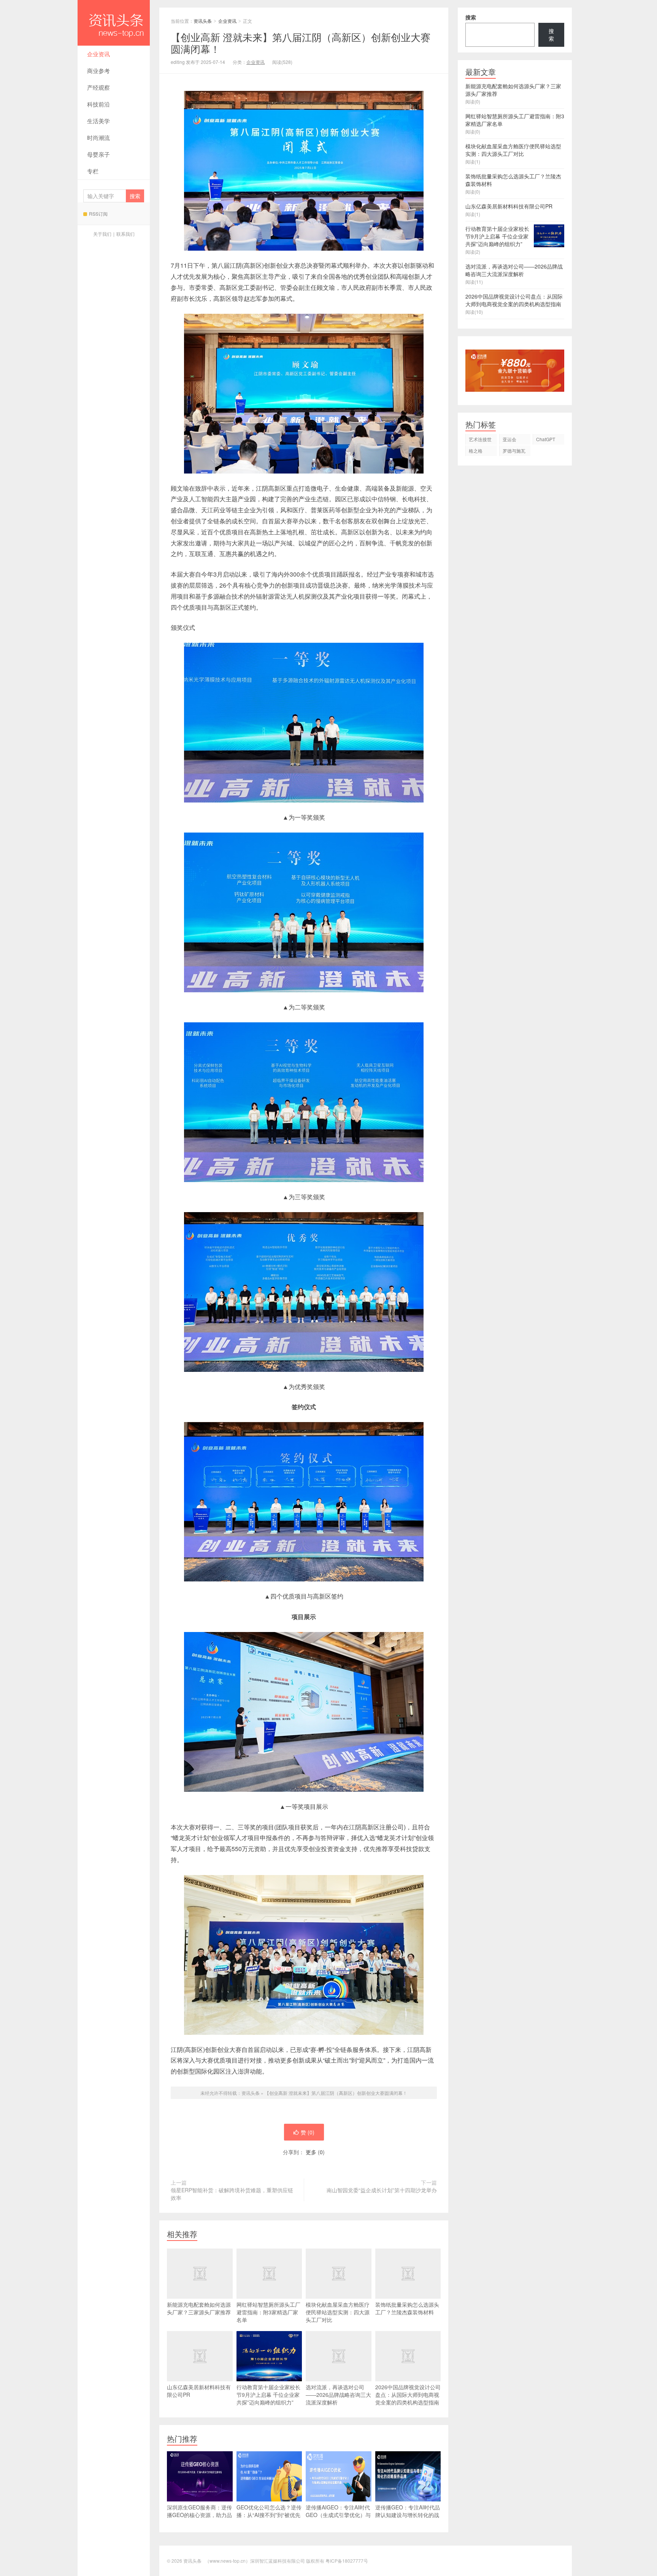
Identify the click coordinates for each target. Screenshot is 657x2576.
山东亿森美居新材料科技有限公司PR (199, 2391)
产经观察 (98, 87)
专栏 (93, 171)
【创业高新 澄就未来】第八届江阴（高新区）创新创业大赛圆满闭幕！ (336, 2093)
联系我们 (125, 234)
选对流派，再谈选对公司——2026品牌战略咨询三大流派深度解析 (338, 2395)
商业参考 (98, 71)
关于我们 (102, 234)
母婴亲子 (98, 154)
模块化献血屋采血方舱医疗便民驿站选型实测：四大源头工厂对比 (338, 2312)
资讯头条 (114, 23)
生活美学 (98, 121)
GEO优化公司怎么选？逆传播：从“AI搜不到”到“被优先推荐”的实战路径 (269, 2515)
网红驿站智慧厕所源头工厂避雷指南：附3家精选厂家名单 (268, 2312)
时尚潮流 (98, 137)
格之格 (476, 451)
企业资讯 (98, 54)
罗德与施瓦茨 (514, 452)
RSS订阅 (98, 214)
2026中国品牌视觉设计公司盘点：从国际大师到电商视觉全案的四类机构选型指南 (408, 2395)
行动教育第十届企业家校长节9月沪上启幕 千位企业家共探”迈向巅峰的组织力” (268, 2395)
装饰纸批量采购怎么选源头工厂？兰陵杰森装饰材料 (407, 2308)
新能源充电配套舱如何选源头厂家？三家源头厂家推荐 (199, 2308)
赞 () (308, 2132)
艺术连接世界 (480, 440)
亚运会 (509, 439)
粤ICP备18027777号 (347, 2561)
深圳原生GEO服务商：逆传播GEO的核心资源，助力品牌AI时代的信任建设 (199, 2515)
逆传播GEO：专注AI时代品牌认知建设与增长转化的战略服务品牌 (408, 2515)
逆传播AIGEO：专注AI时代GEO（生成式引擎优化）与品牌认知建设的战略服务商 (338, 2515)
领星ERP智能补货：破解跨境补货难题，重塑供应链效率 (232, 2194)
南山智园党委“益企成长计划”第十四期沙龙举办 (382, 2190)
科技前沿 (98, 104)
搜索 (471, 17)
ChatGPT (546, 439)
